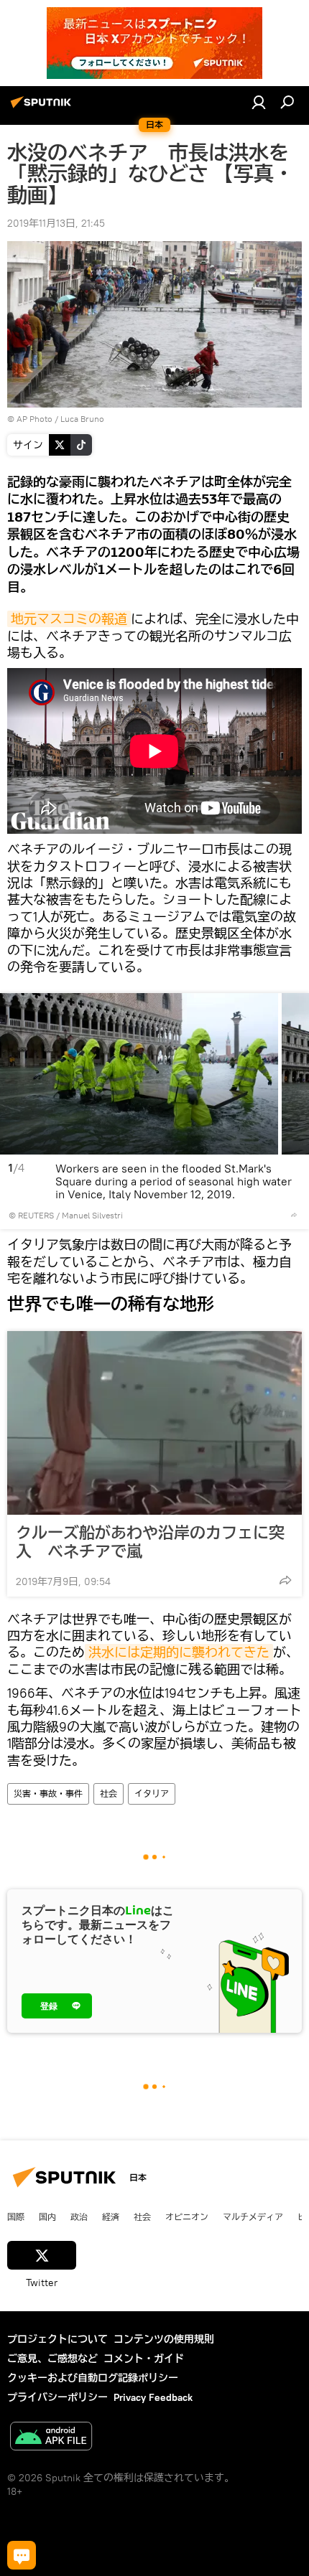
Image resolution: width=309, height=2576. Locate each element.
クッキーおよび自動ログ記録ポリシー (93, 2378)
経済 (111, 2217)
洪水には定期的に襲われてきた (179, 1652)
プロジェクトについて (57, 2339)
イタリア (152, 1794)
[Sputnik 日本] (43, 108)
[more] (294, 1215)
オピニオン (187, 2217)
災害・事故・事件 (48, 1794)
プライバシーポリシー (57, 2397)
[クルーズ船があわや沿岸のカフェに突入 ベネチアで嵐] (154, 1423)
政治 (79, 2217)
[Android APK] (51, 2438)
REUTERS (36, 1215)
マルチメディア (253, 2217)
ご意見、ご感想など (52, 2359)
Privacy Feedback (153, 2397)
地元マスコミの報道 (69, 619)
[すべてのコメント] (22, 2555)
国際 (16, 2217)
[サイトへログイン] (259, 102)
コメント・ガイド (144, 2359)
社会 (109, 1794)
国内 (47, 2217)
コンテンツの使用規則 (164, 2339)
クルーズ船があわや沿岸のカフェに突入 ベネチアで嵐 (150, 1542)
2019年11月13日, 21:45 (56, 223)
